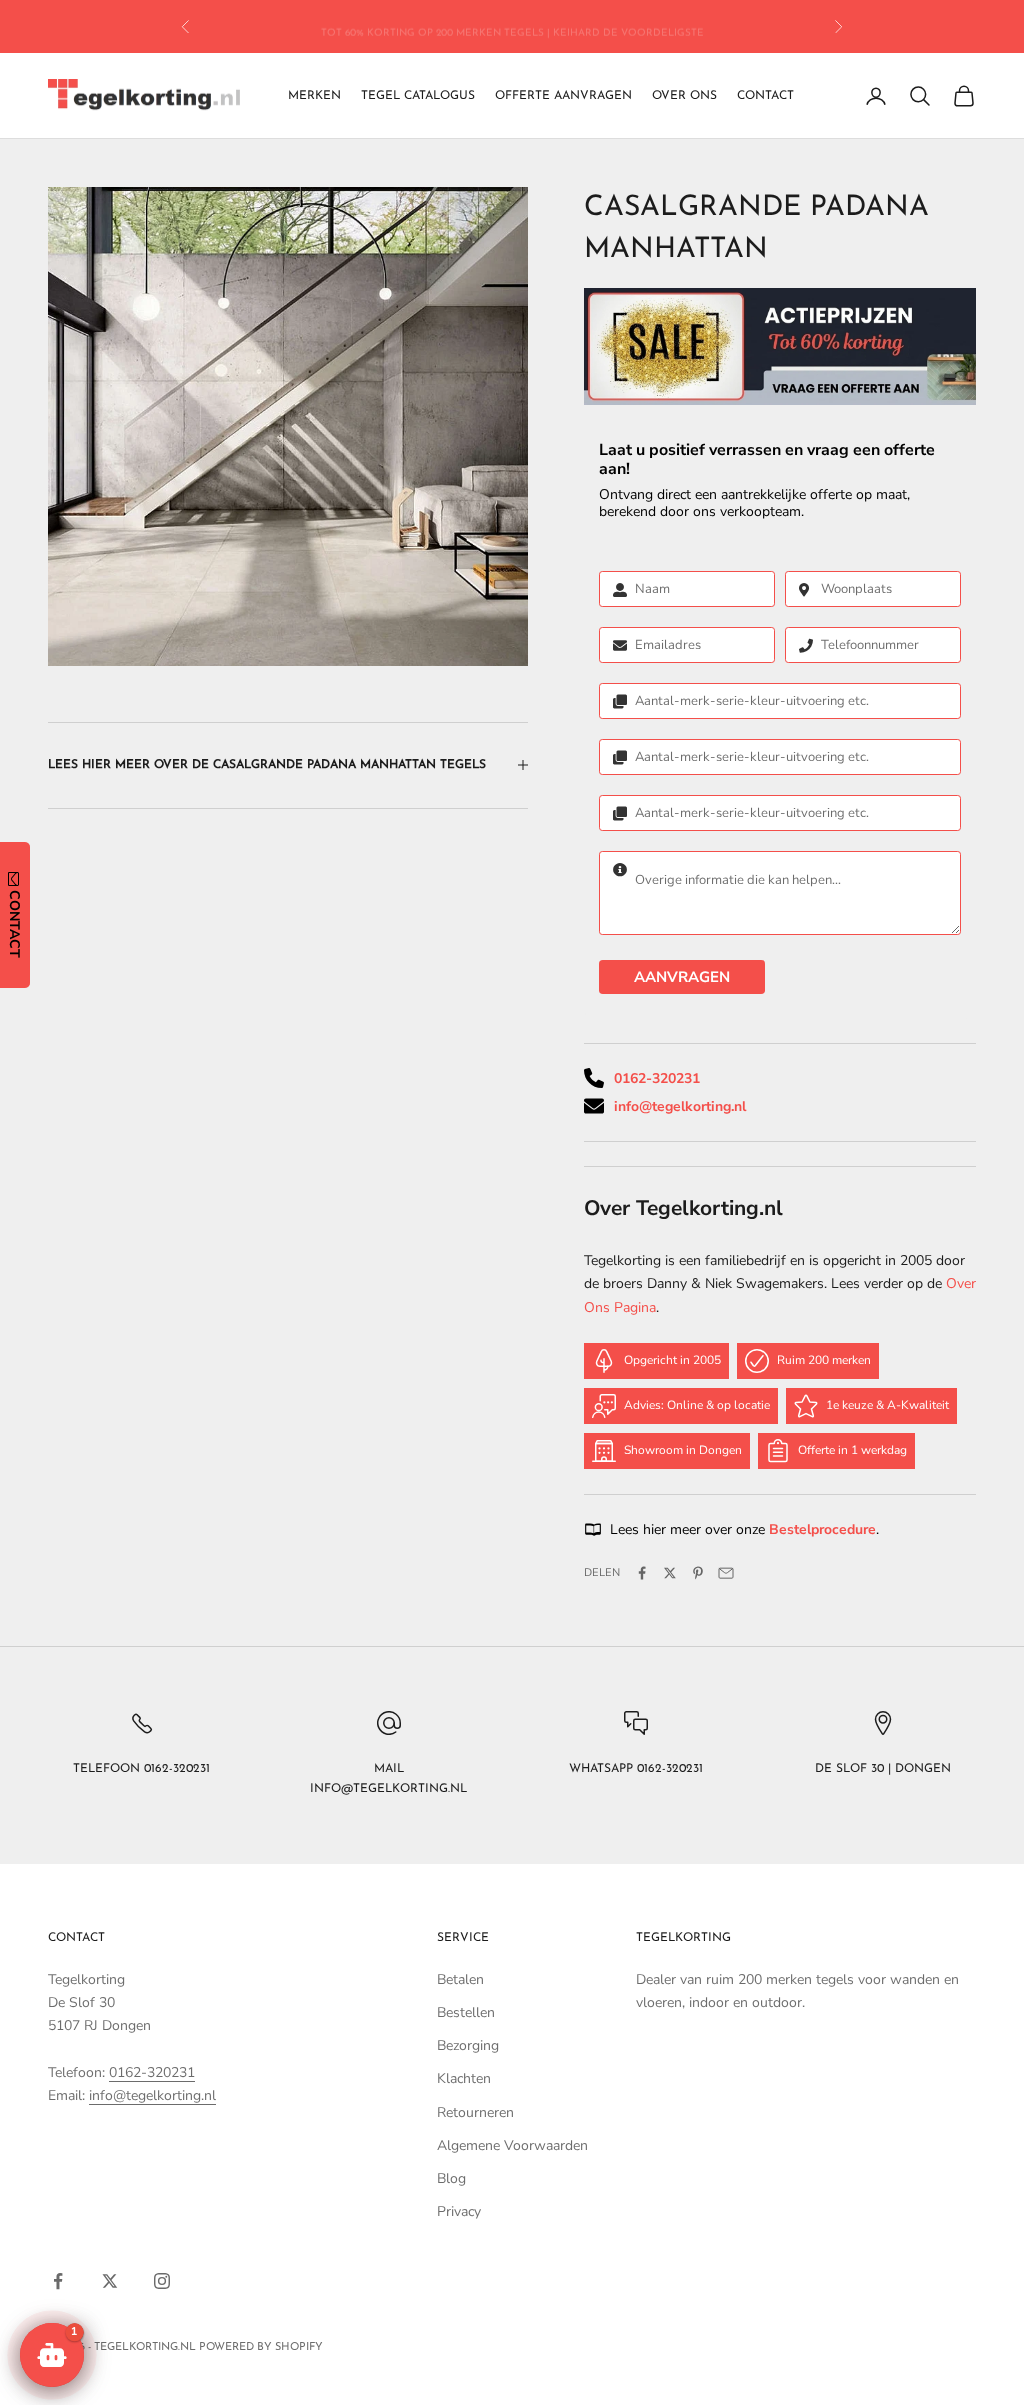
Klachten (464, 2078)
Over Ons (684, 96)
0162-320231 (657, 1078)
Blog (451, 2178)
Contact (765, 96)
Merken (314, 96)
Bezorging (468, 2045)
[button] (52, 2355)
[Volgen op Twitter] (110, 2281)
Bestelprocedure (822, 1529)
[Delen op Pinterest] (698, 1573)
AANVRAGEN (682, 977)
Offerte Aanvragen (563, 96)
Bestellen (466, 2012)
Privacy (459, 2211)
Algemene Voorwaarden (512, 2145)
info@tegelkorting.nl (680, 1106)
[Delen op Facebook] (642, 1573)
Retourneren (475, 2112)
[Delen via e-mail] (726, 1573)
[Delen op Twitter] (670, 1573)
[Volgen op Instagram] (162, 2281)
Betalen (460, 1979)
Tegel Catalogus (418, 96)
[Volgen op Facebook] (58, 2281)
